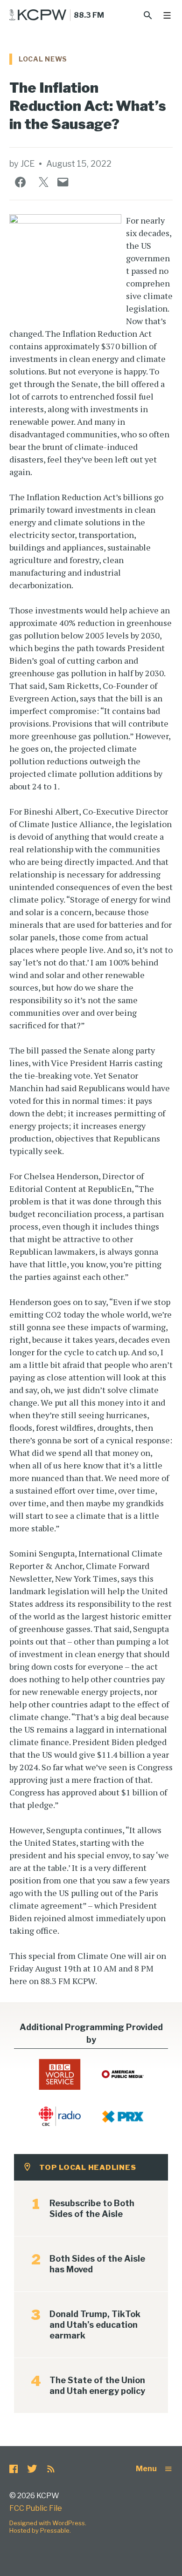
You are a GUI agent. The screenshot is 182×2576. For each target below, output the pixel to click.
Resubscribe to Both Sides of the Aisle (92, 2209)
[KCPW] (38, 15)
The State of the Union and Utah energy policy (97, 2386)
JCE (28, 164)
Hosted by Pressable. (40, 2530)
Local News (43, 59)
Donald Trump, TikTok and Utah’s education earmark (95, 2325)
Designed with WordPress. (48, 2523)
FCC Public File (36, 2508)
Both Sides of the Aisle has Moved (97, 2264)
